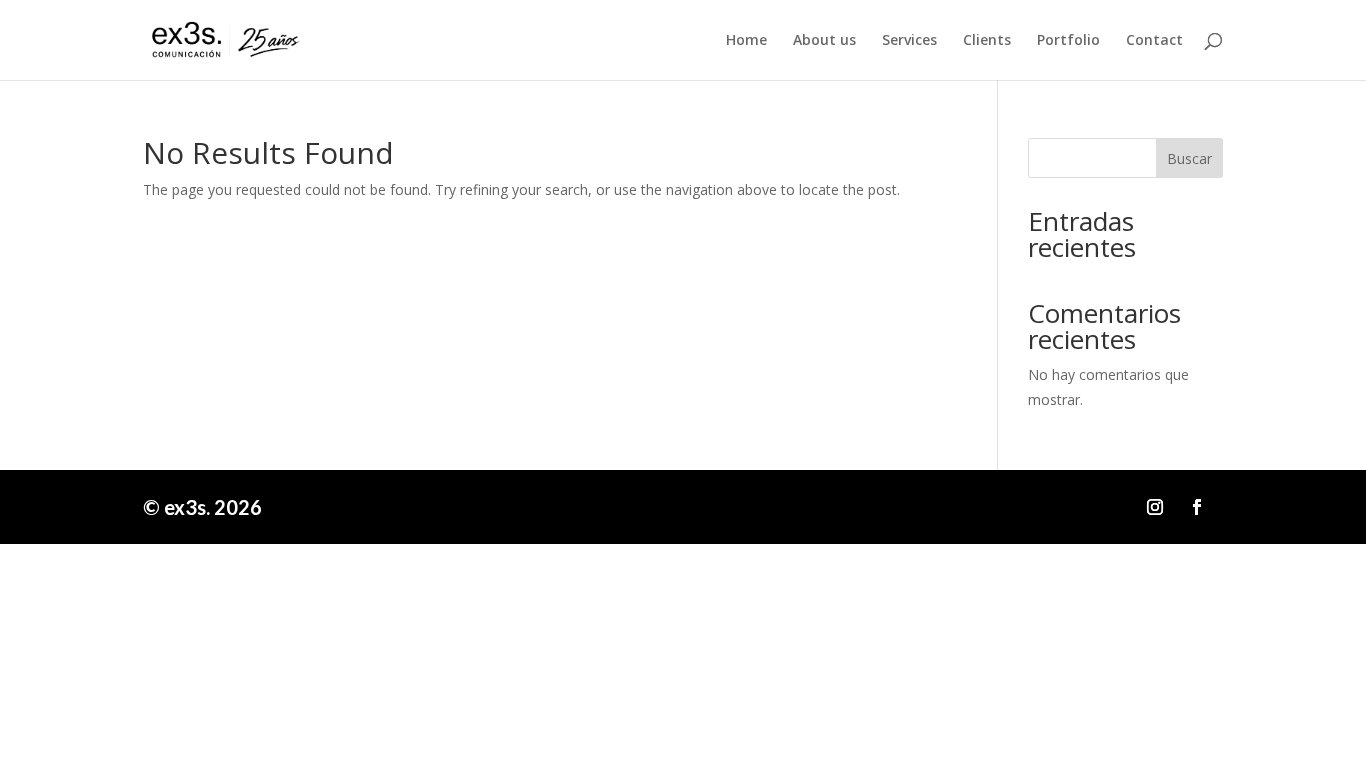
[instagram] (1155, 507)
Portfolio (1068, 41)
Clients (987, 41)
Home (746, 41)
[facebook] (1197, 507)
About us (824, 41)
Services (909, 41)
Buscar (1189, 158)
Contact (1154, 41)
